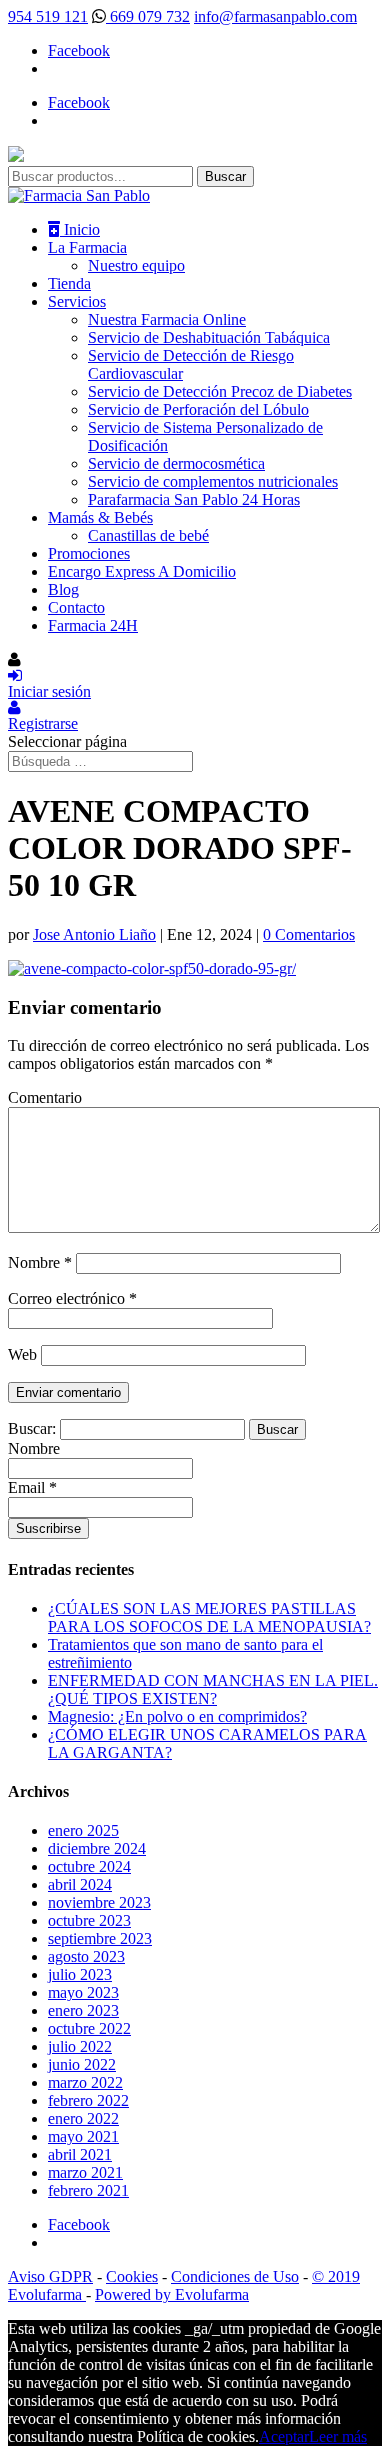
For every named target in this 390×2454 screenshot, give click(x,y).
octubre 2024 (89, 1866)
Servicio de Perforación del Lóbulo (198, 409)
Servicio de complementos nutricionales (213, 481)
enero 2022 (83, 2118)
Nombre (40, 1262)
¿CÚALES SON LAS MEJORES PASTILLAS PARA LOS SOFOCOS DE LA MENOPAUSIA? (209, 1617)
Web (22, 1354)
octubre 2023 (89, 1920)
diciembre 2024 (97, 1848)
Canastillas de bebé (148, 535)
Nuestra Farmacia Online (167, 319)
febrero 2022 (88, 2100)
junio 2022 (82, 2064)
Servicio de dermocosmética (176, 463)
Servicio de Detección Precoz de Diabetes (220, 391)
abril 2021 (80, 2154)
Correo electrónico (72, 1298)
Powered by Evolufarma (172, 2294)
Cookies (132, 2276)
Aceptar (284, 2436)
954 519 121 (48, 16)
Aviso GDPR (50, 2276)
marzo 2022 (85, 2082)
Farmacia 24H (93, 625)
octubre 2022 (89, 2028)
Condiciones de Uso (235, 2276)
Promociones (89, 553)
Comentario (45, 1097)
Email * (32, 1487)
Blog (63, 589)
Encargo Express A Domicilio (142, 571)
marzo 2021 (85, 2172)
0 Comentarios (309, 934)
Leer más (338, 2436)
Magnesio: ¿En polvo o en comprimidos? (177, 1716)
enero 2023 (83, 2010)
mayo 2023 (83, 1992)
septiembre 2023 (100, 1938)
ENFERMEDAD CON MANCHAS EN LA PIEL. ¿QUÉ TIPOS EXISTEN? (213, 1689)
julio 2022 (80, 2046)
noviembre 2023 (99, 1902)
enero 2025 (83, 1830)
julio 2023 (80, 1974)
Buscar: (32, 1428)
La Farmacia (87, 247)
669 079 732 (148, 16)
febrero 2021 (88, 2190)
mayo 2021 (83, 2136)
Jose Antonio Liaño (94, 934)
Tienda (69, 283)
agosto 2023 (86, 1956)
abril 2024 (80, 1884)
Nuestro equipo (136, 265)
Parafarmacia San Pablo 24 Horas (194, 499)
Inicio (80, 229)
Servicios (77, 301)
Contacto (76, 607)
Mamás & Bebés (100, 517)
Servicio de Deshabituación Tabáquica (209, 337)
